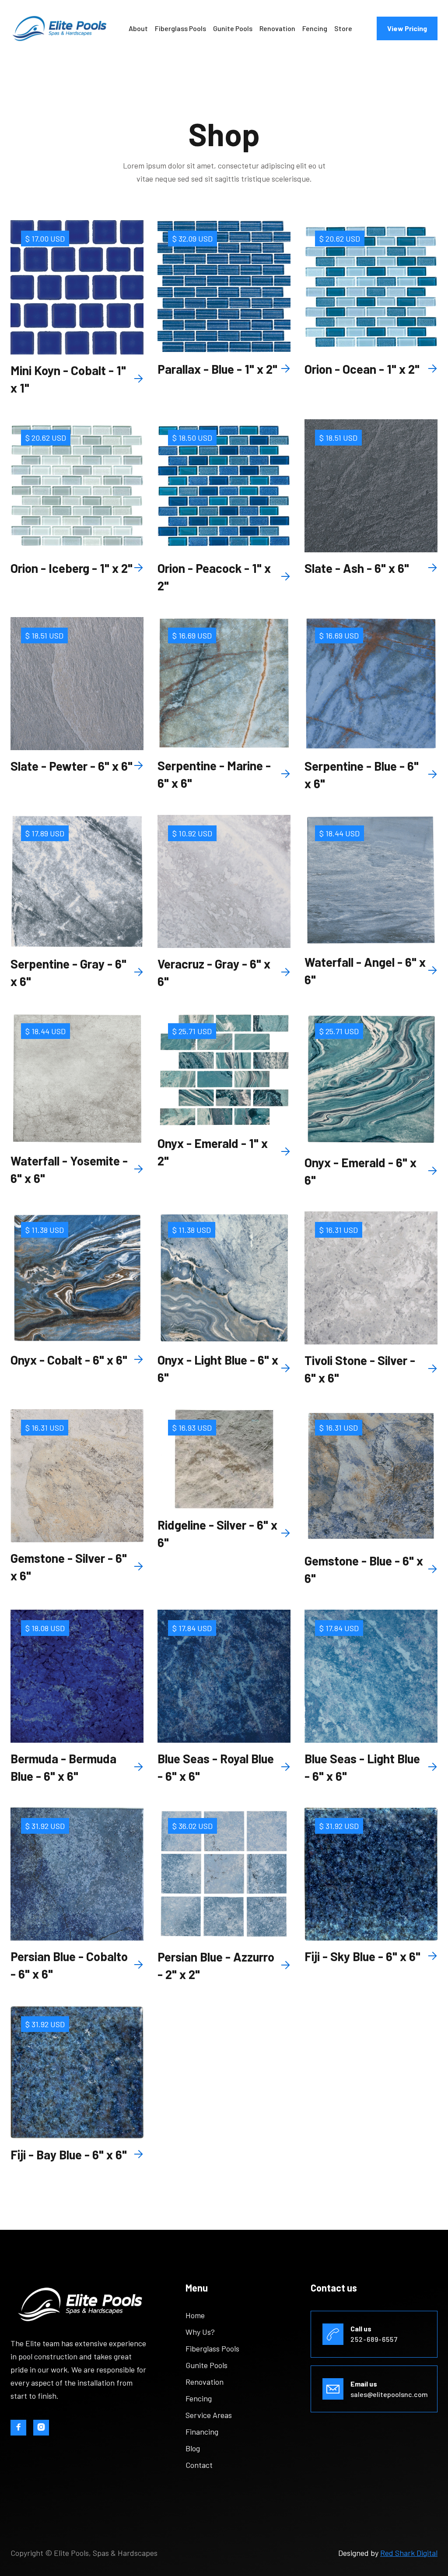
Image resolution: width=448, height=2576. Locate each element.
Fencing (315, 28)
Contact (199, 2465)
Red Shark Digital (409, 2553)
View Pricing (407, 28)
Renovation (277, 28)
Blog (193, 2448)
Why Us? (200, 2332)
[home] (59, 29)
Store (343, 28)
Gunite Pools (233, 28)
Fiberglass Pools (180, 28)
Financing (202, 2432)
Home (195, 2315)
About (138, 28)
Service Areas (209, 2415)
